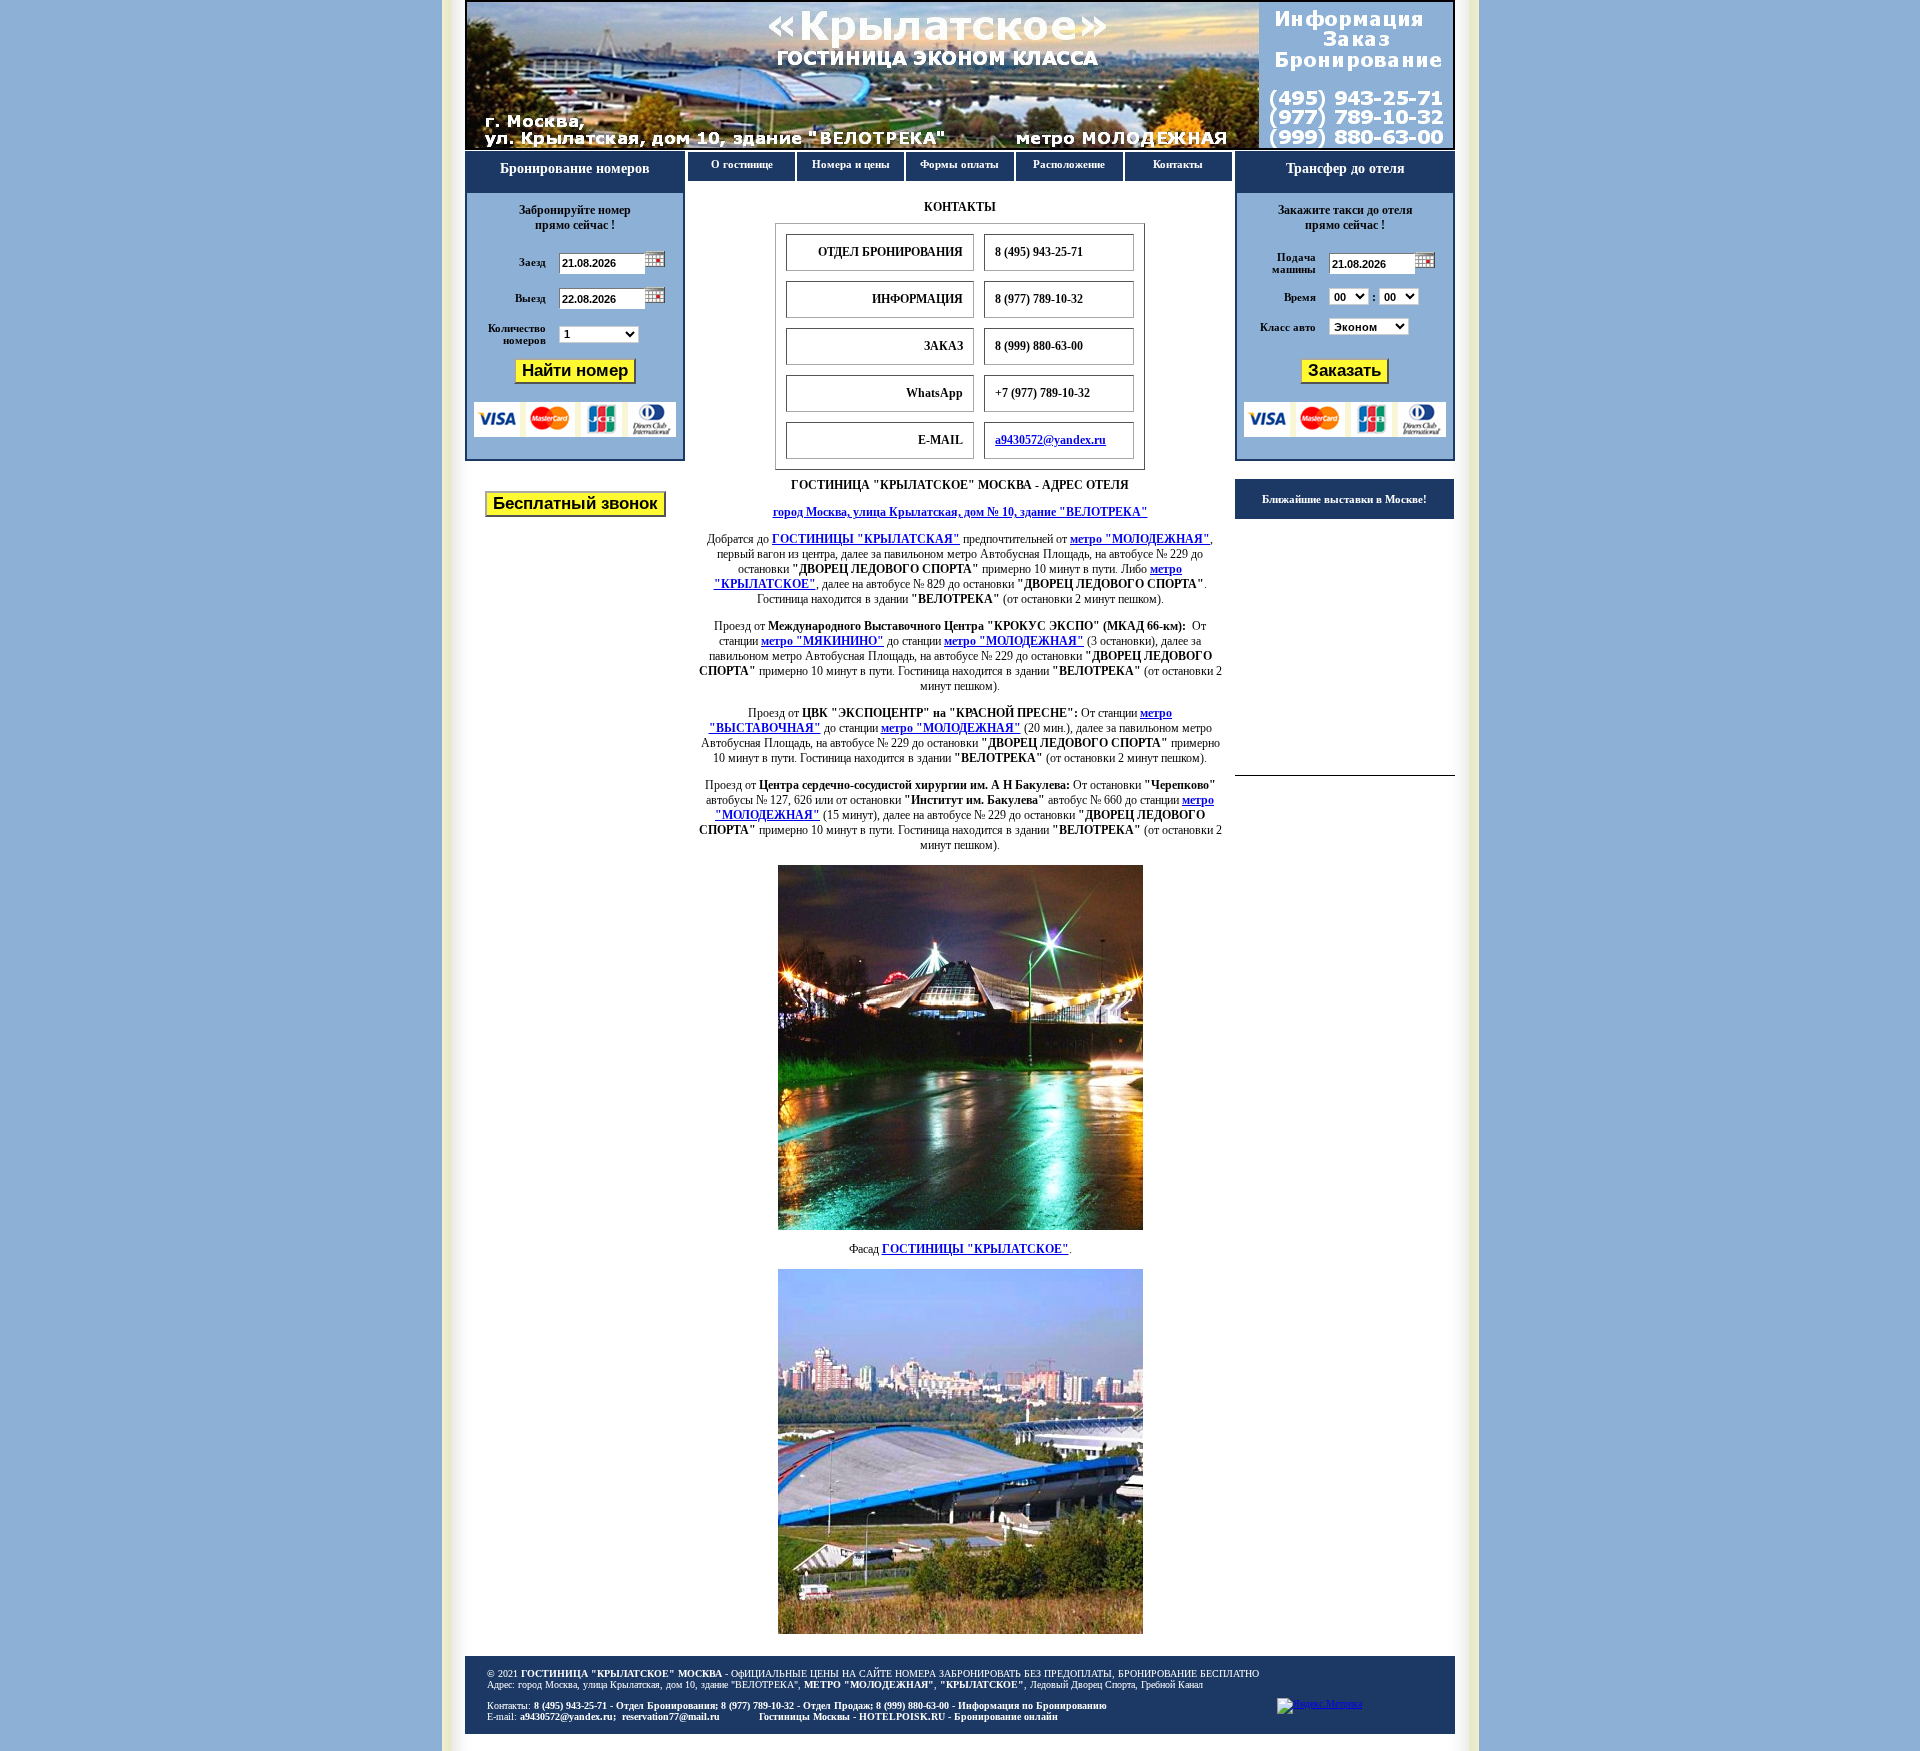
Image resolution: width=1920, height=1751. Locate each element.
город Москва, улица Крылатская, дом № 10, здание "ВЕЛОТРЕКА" (960, 512)
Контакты (1178, 164)
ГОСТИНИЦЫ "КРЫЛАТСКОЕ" (975, 1249)
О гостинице (742, 164)
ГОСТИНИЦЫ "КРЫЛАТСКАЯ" (866, 539)
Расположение (1069, 164)
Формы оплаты (959, 164)
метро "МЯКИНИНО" (822, 641)
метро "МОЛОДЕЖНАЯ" (1140, 539)
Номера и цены (851, 164)
